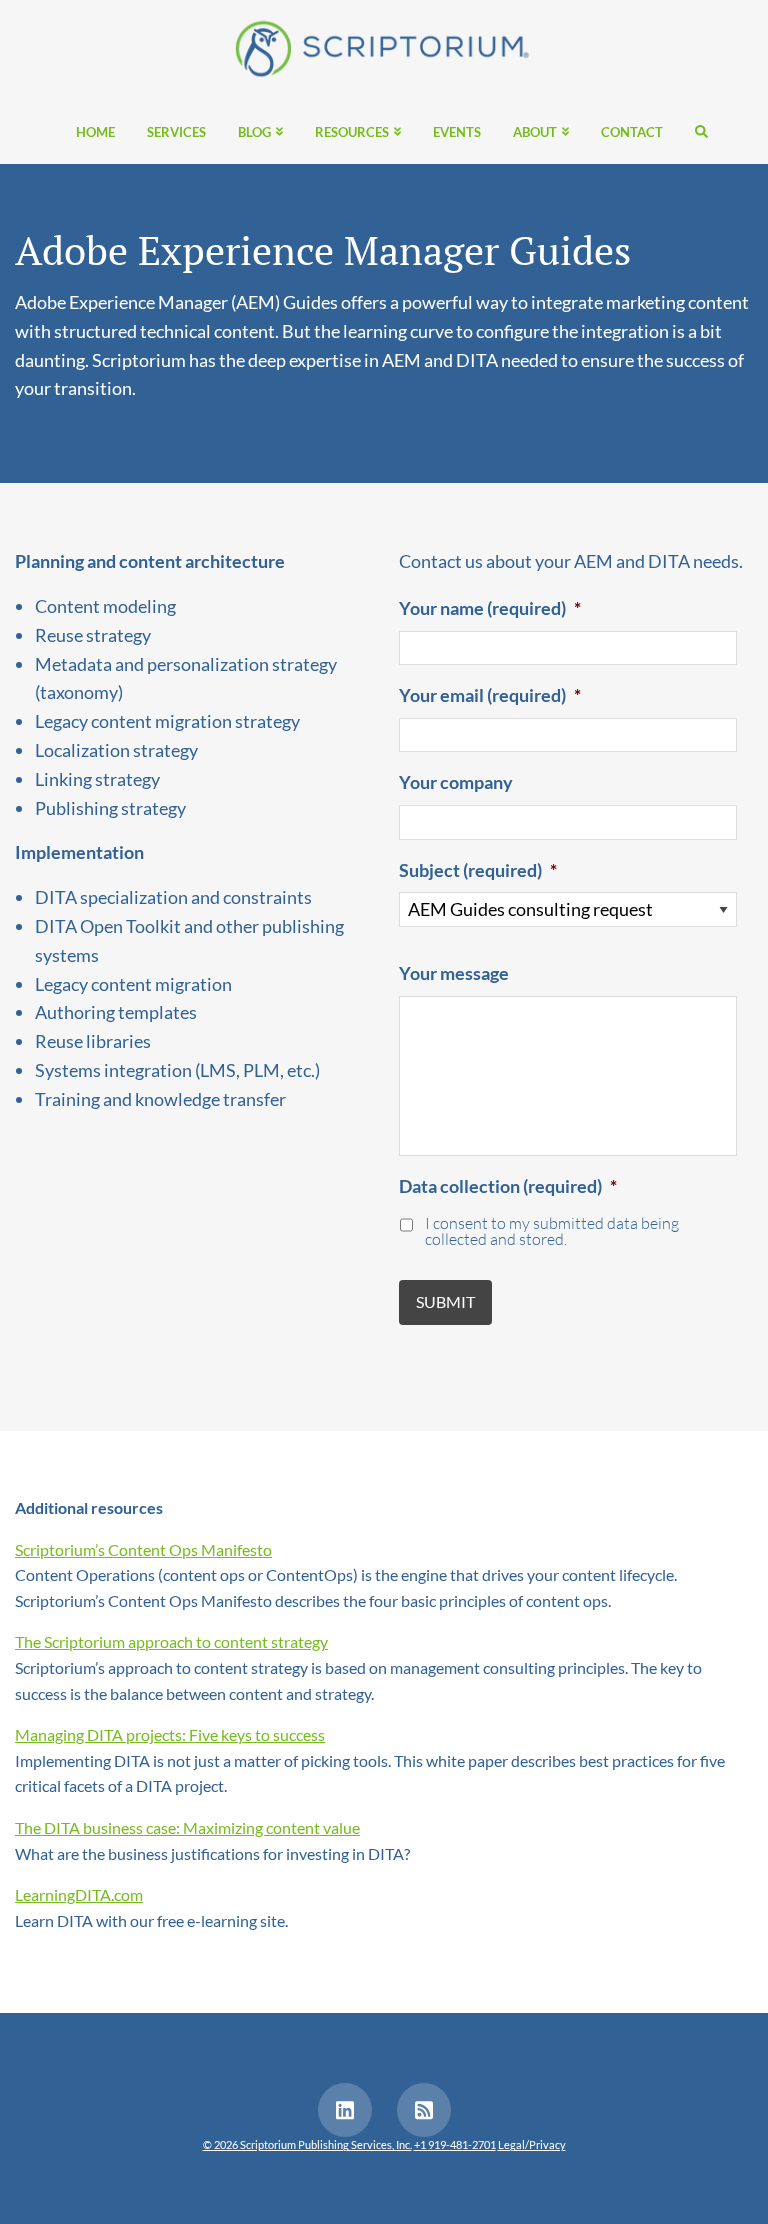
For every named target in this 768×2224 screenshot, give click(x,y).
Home (95, 133)
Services (176, 133)
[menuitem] (95, 131)
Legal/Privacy (532, 2144)
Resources (352, 133)
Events (457, 133)
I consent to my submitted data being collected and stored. (552, 1232)
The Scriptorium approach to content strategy (171, 1641)
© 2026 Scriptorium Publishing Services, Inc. (307, 2144)
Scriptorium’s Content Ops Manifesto (143, 1549)
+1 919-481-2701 (455, 2144)
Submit (445, 1301)
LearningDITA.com (79, 1894)
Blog (254, 133)
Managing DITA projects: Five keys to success (170, 1734)
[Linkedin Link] (345, 2110)
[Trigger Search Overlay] (693, 131)
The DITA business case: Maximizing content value (187, 1827)
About (535, 133)
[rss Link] (424, 2110)
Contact (632, 133)
